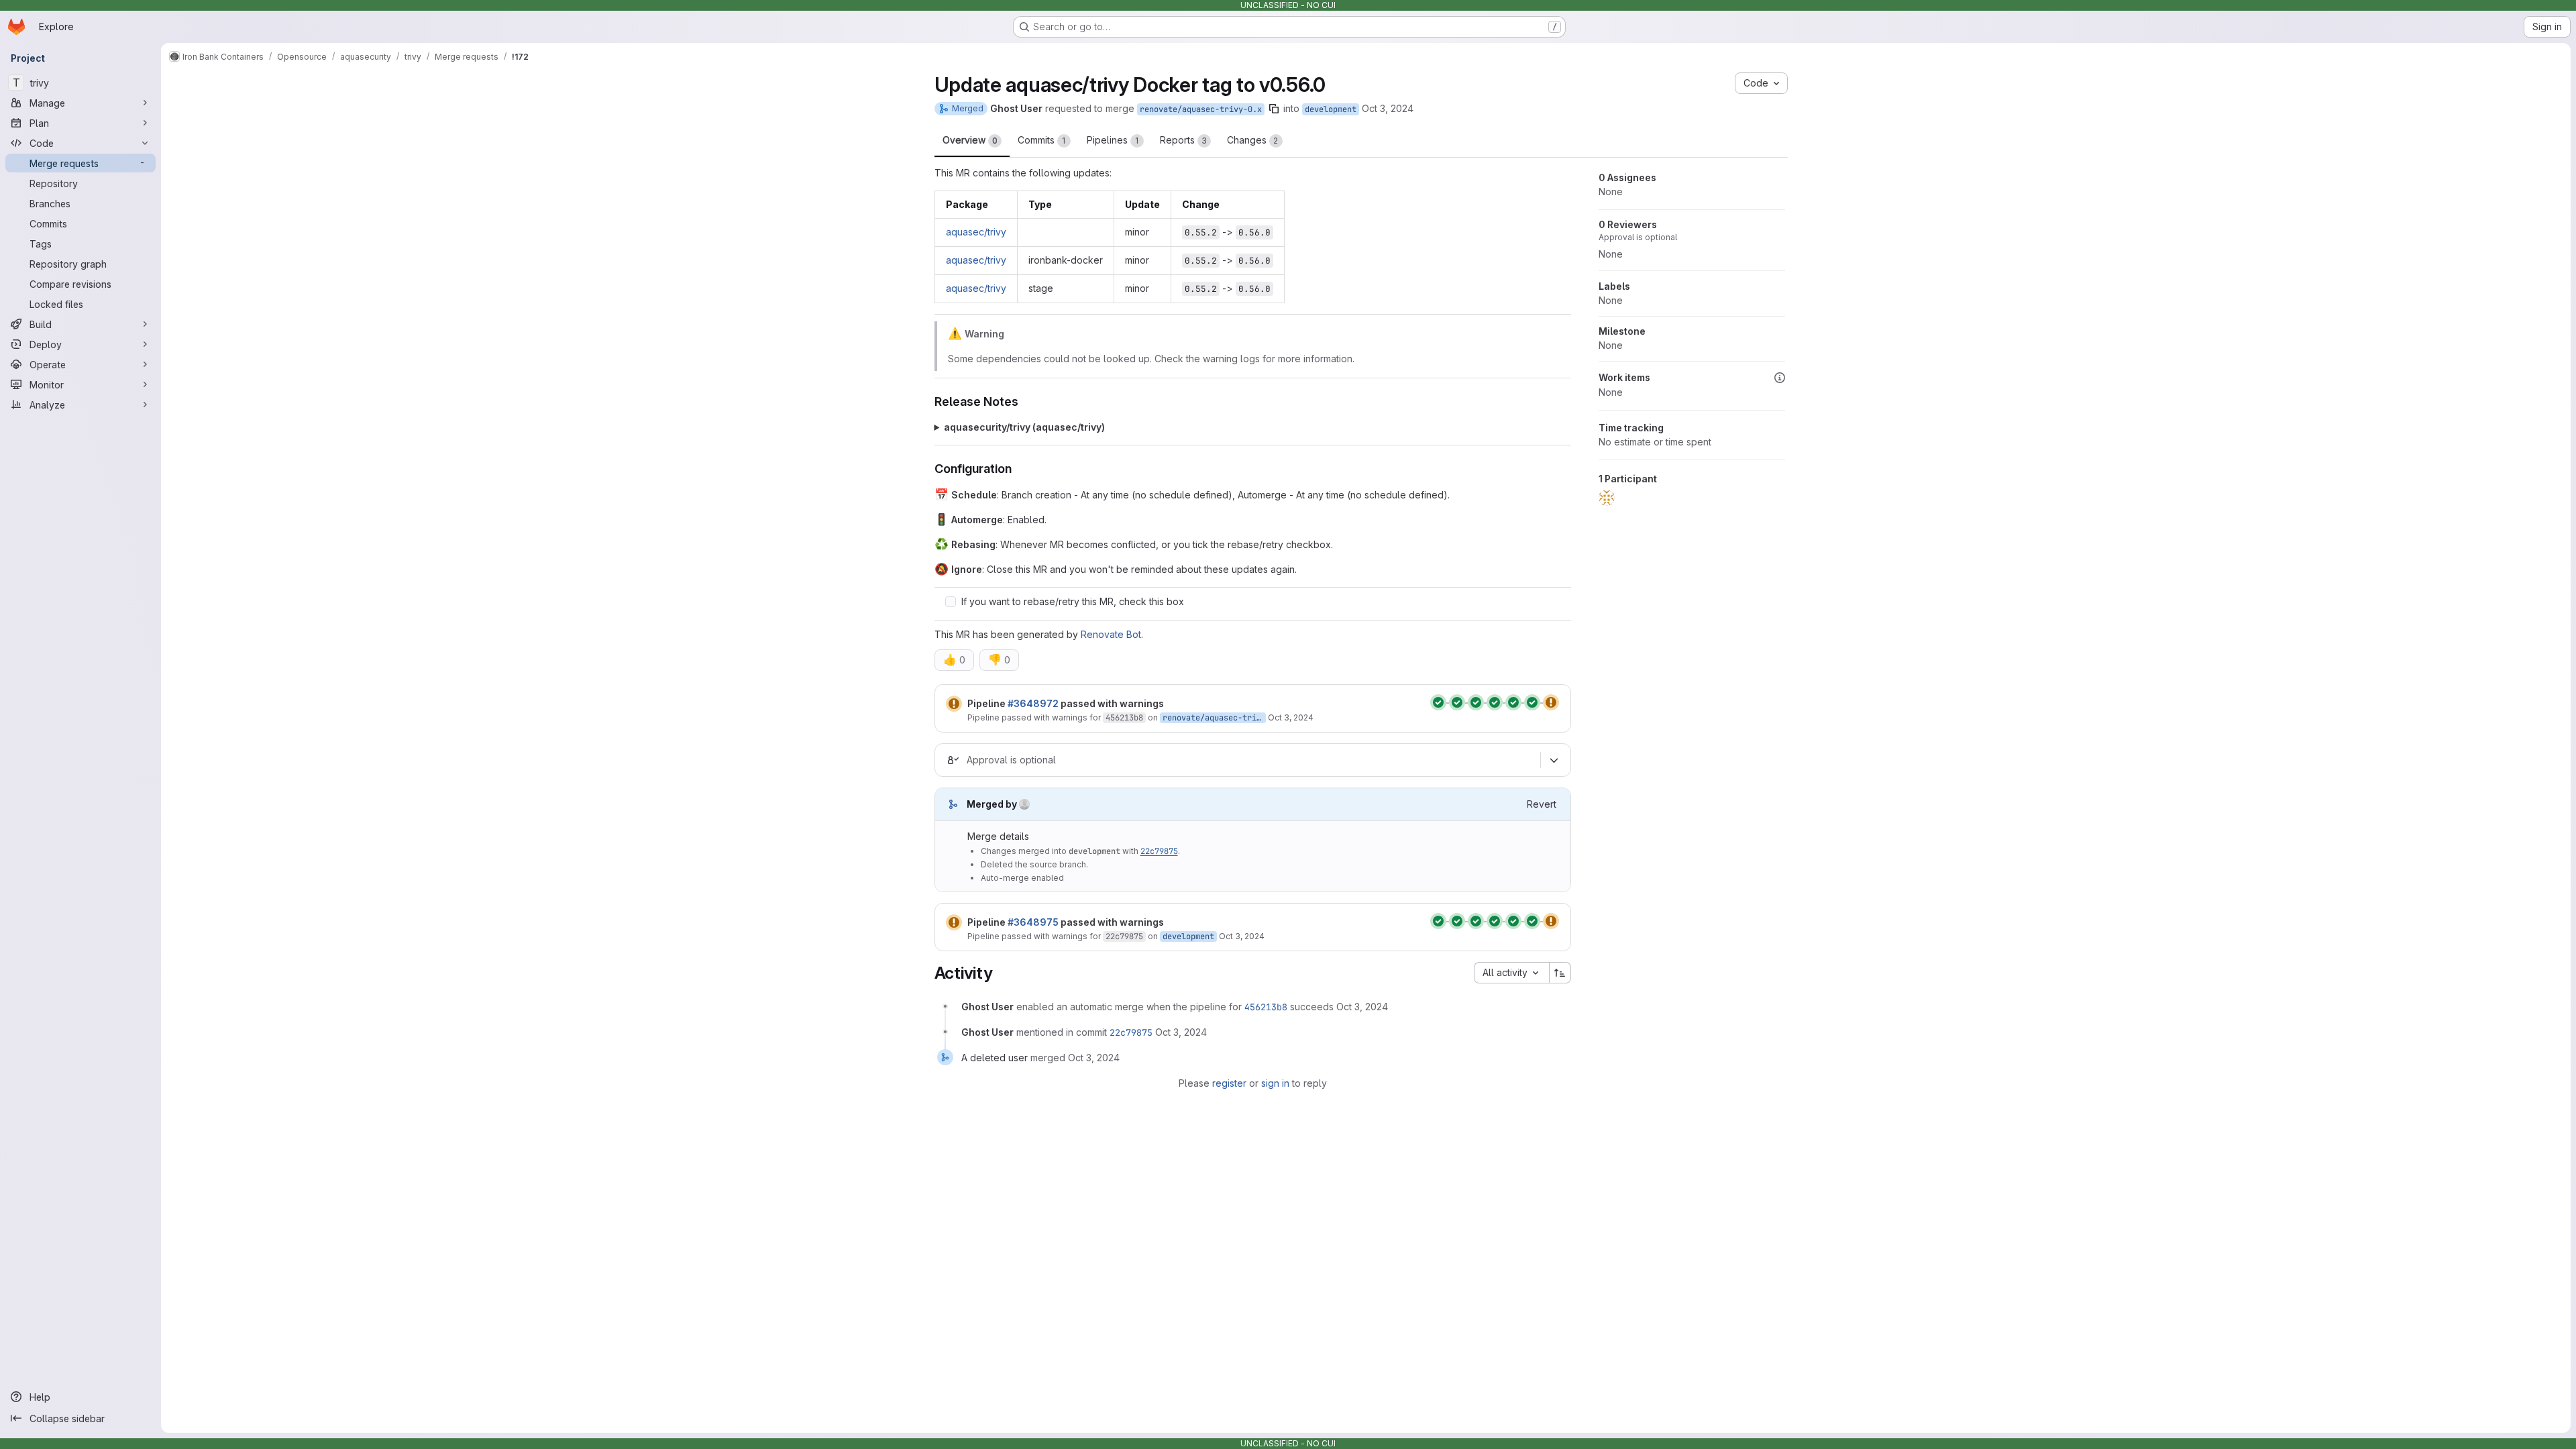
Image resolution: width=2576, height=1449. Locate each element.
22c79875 (1159, 851)
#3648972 (1033, 703)
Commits (1042, 140)
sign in (1275, 1083)
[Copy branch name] (1274, 109)
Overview (970, 140)
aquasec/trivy (976, 232)
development (1331, 109)
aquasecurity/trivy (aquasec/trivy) (1024, 427)
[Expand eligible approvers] (1554, 760)
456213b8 (1124, 718)
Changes (1253, 140)
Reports (1183, 140)
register (1229, 1083)
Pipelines (1113, 140)
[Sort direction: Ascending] (1560, 973)
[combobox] (1511, 973)
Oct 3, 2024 (1388, 108)
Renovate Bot (1111, 634)
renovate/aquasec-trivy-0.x (1201, 109)
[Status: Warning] (954, 704)
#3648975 (1033, 922)
